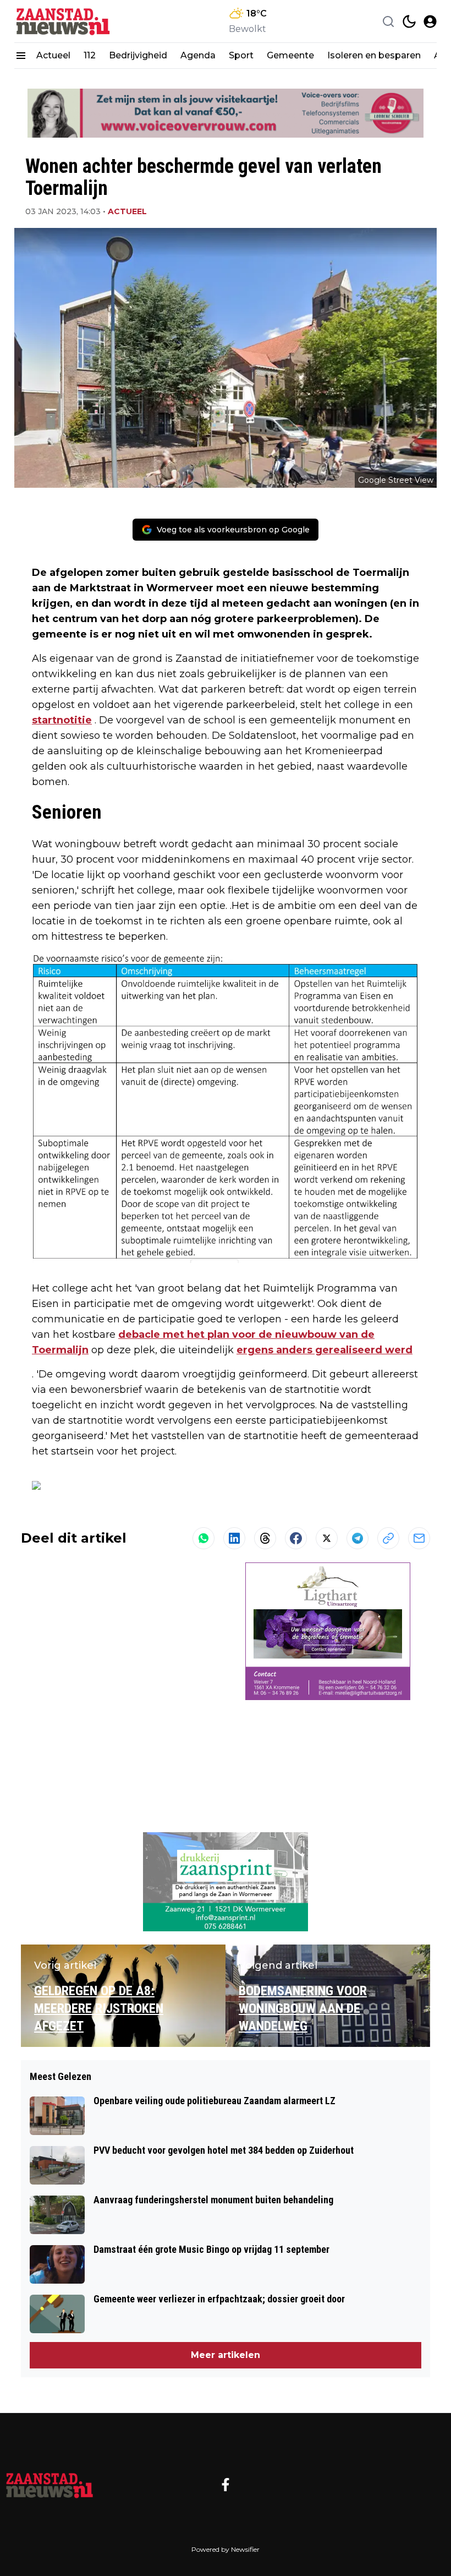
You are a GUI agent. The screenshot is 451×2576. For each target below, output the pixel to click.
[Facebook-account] (226, 2485)
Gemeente (290, 55)
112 (90, 55)
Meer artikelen (226, 2355)
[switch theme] (409, 21)
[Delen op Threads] (265, 1538)
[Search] (388, 21)
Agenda (198, 55)
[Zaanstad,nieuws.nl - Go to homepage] (50, 2485)
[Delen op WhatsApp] (204, 1538)
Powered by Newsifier (226, 2549)
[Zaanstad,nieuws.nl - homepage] (64, 21)
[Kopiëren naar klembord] (388, 1538)
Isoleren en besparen (374, 55)
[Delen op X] (327, 1538)
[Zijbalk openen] (21, 56)
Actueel (53, 55)
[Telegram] (358, 1538)
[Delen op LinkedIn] (234, 1538)
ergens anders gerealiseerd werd (324, 1350)
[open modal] (430, 21)
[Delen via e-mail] (419, 1538)
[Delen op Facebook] (296, 1538)
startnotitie (62, 720)
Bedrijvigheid (138, 55)
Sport (241, 55)
